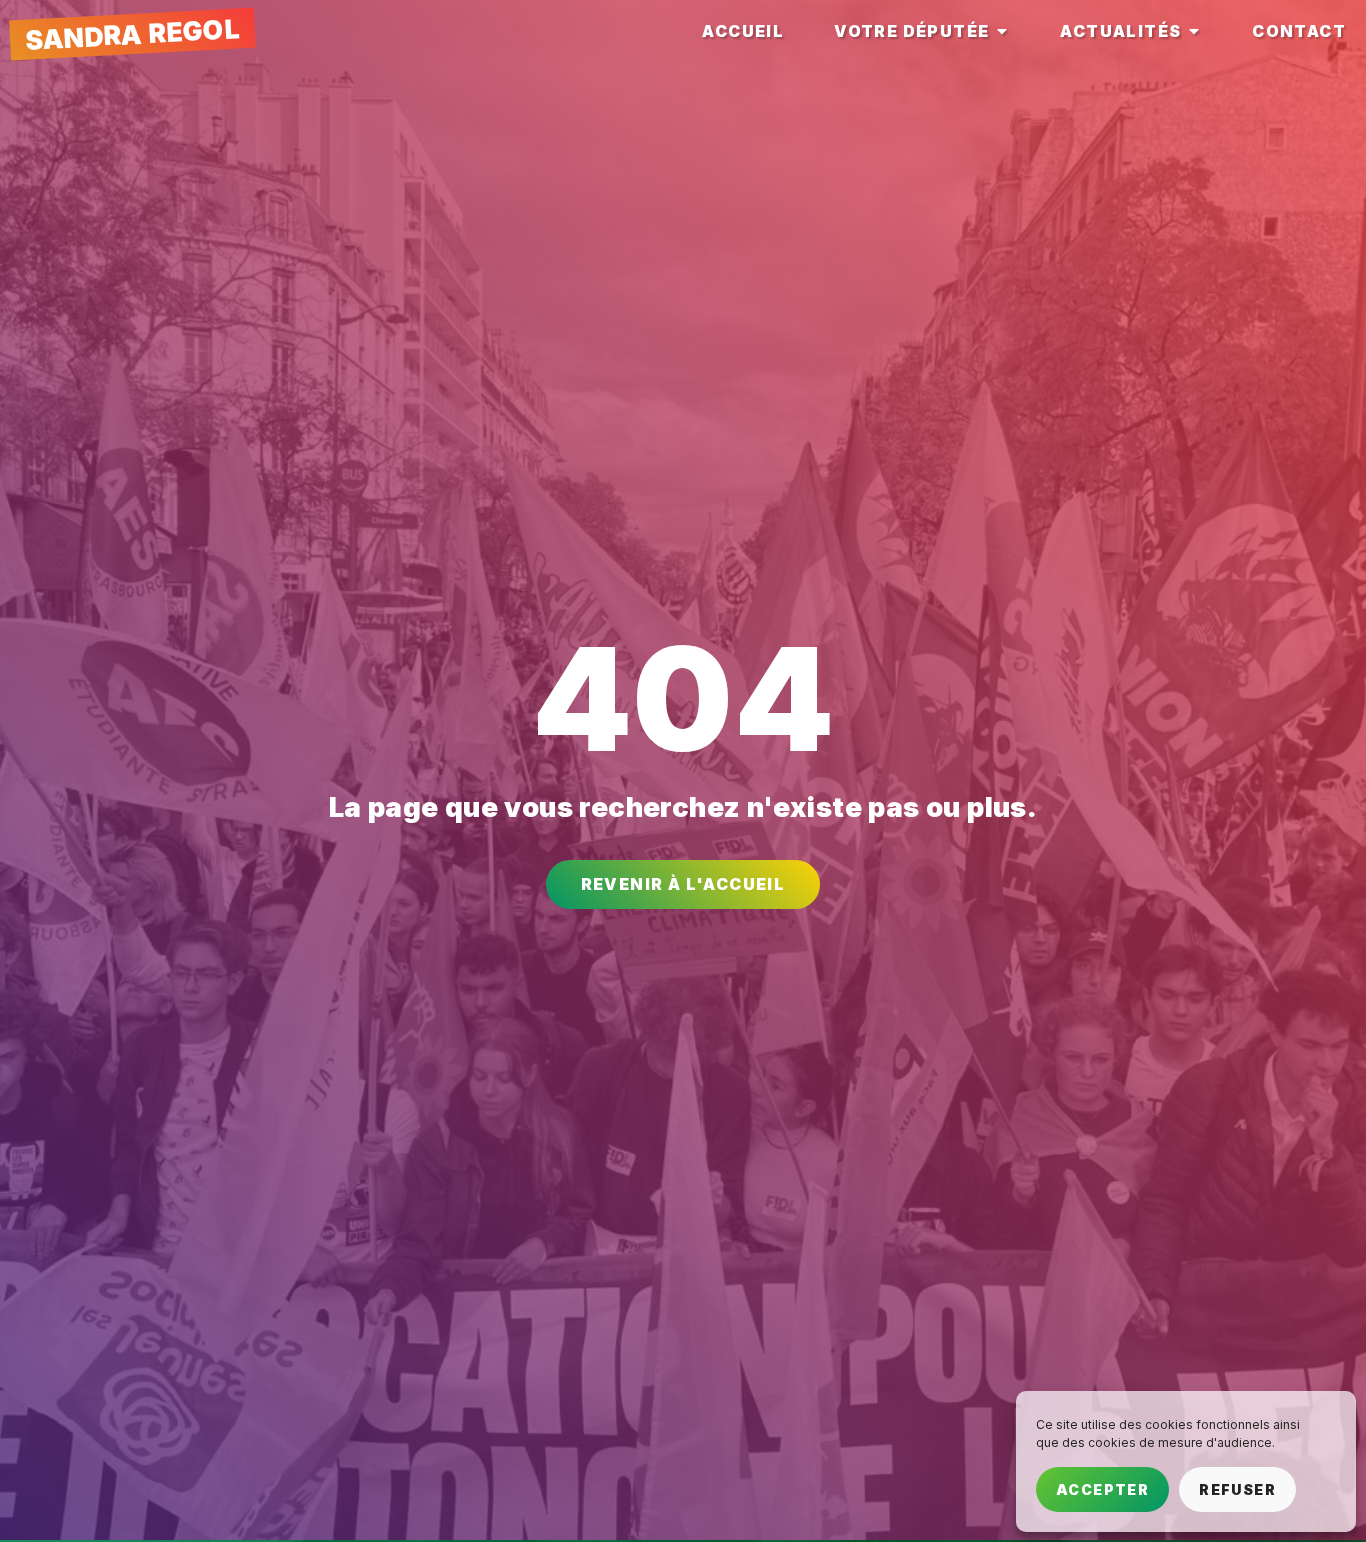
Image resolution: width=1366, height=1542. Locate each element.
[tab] (743, 32)
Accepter (1102, 1489)
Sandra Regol (132, 33)
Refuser (1237, 1489)
